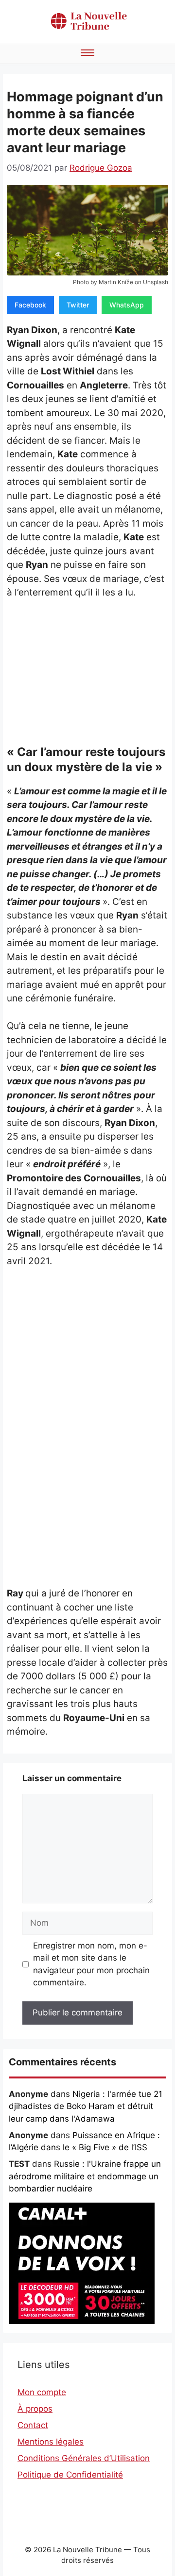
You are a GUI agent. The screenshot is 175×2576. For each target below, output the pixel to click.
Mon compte (42, 2392)
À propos (35, 2409)
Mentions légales (51, 2442)
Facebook (30, 305)
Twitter (78, 305)
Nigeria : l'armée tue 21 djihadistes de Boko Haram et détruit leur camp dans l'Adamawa (86, 2106)
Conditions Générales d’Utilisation (84, 2458)
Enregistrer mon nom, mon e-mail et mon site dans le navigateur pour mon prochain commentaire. (91, 1964)
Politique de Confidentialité (70, 2475)
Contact (33, 2425)
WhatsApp (127, 305)
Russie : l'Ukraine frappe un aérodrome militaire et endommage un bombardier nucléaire (85, 2176)
